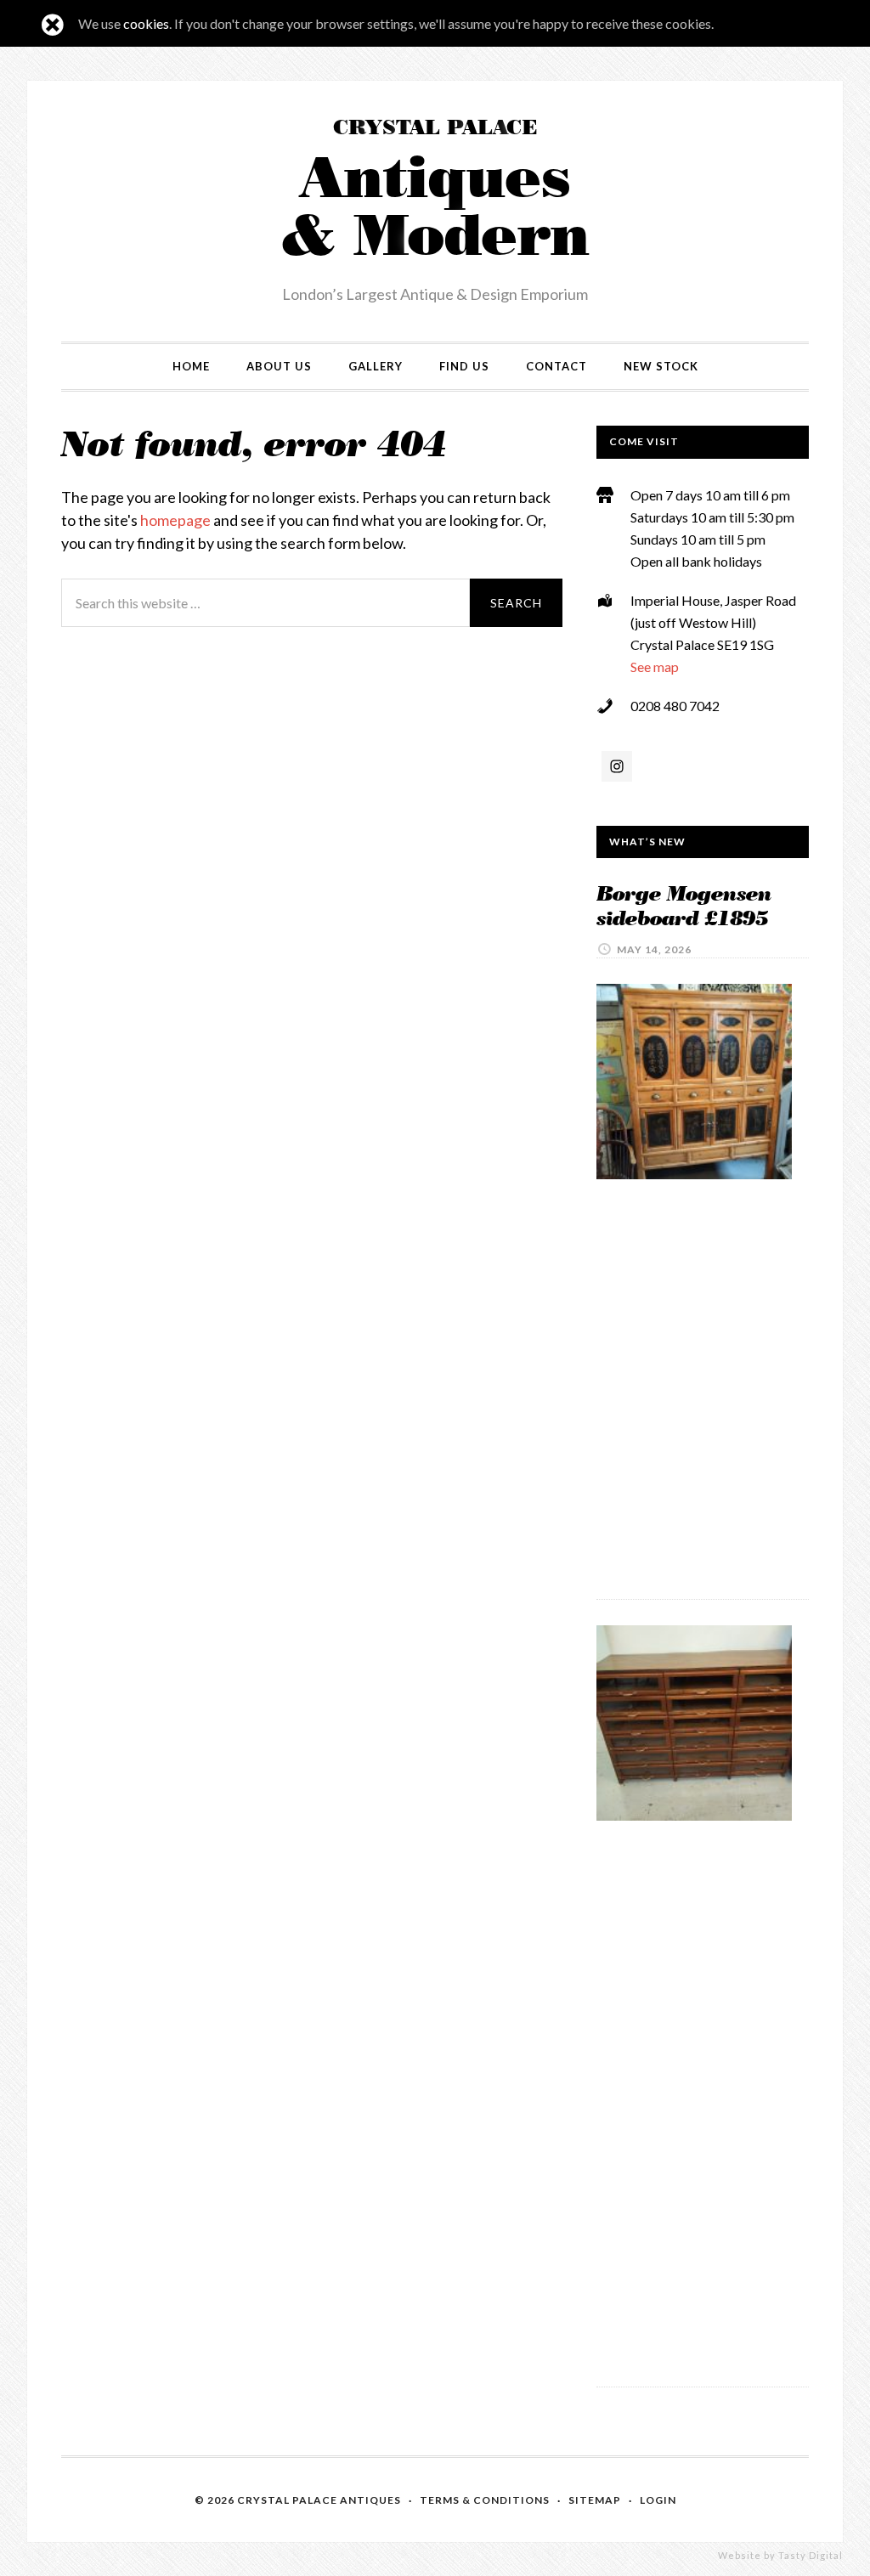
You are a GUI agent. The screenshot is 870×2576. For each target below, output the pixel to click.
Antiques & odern (435, 194)
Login (658, 2500)
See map (655, 667)
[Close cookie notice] (53, 25)
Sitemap (595, 2500)
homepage (175, 520)
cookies (146, 23)
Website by (780, 2555)
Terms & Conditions (485, 2500)
